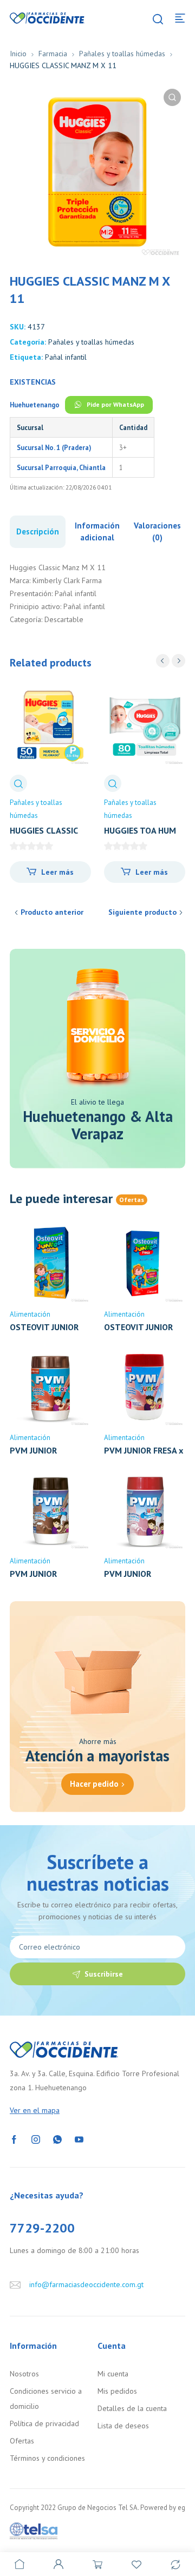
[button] (172, 97)
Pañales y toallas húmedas (122, 54)
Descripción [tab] (38, 531)
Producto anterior (52, 912)
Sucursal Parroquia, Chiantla (61, 467)
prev (163, 661)
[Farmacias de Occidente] (47, 17)
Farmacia (53, 54)
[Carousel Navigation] (171, 661)
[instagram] (36, 2139)
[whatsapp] (57, 2139)
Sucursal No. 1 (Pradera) (54, 447)
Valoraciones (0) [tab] (157, 531)
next (178, 661)
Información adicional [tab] (97, 531)
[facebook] (14, 2139)
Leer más (57, 872)
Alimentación (30, 1314)
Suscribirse (104, 1974)
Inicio (18, 54)
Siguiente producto (142, 912)
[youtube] (79, 2139)
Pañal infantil (66, 357)
